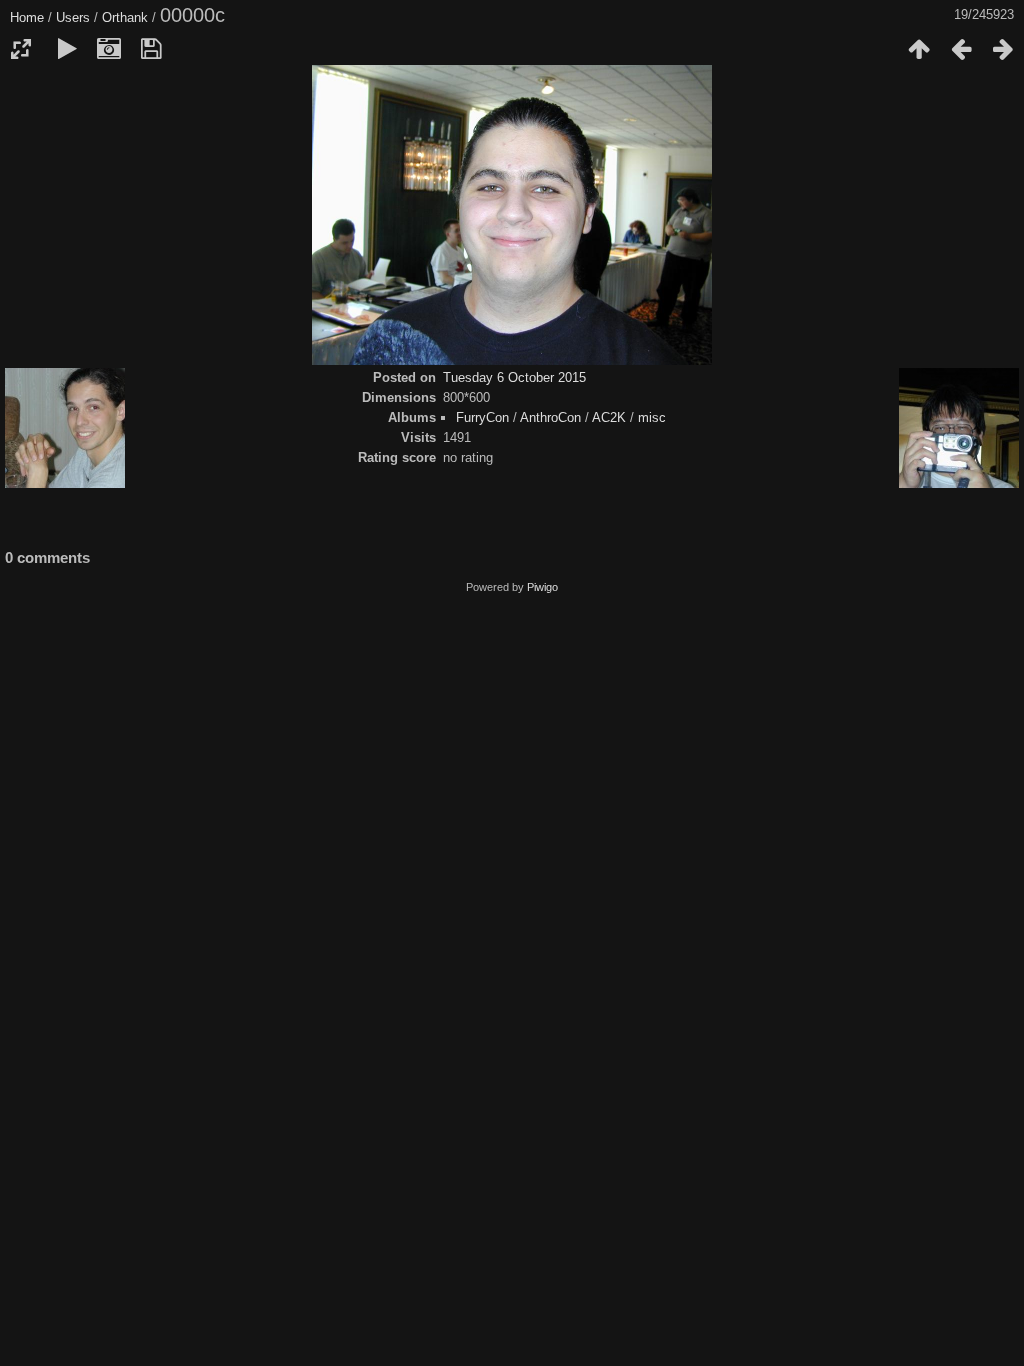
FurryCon (482, 417)
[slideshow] (67, 49)
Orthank (125, 17)
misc (652, 417)
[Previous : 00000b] (961, 49)
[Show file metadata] (109, 49)
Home (27, 17)
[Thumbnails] (919, 49)
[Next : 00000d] (1003, 49)
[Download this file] (151, 49)
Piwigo (542, 587)
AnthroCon (550, 417)
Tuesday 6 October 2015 (514, 377)
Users (73, 17)
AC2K (609, 417)
